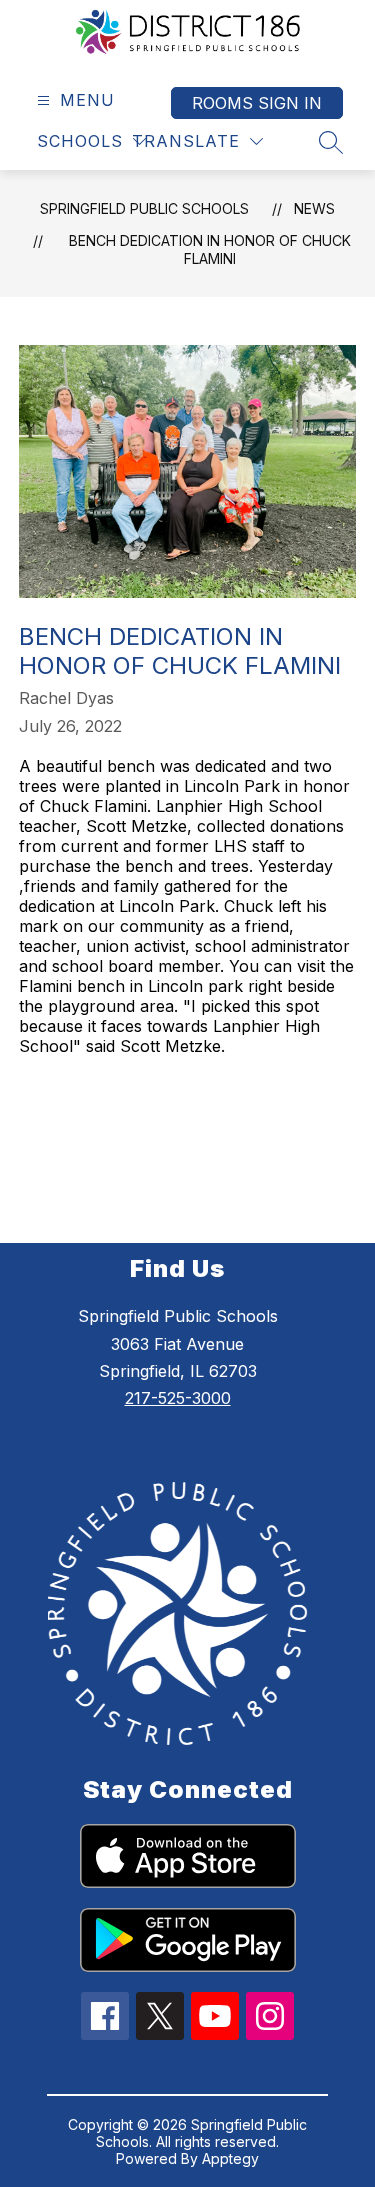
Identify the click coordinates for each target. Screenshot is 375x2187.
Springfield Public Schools (144, 208)
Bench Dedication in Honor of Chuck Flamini (210, 249)
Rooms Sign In (257, 103)
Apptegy (230, 2158)
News (314, 208)
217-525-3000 (178, 1398)
